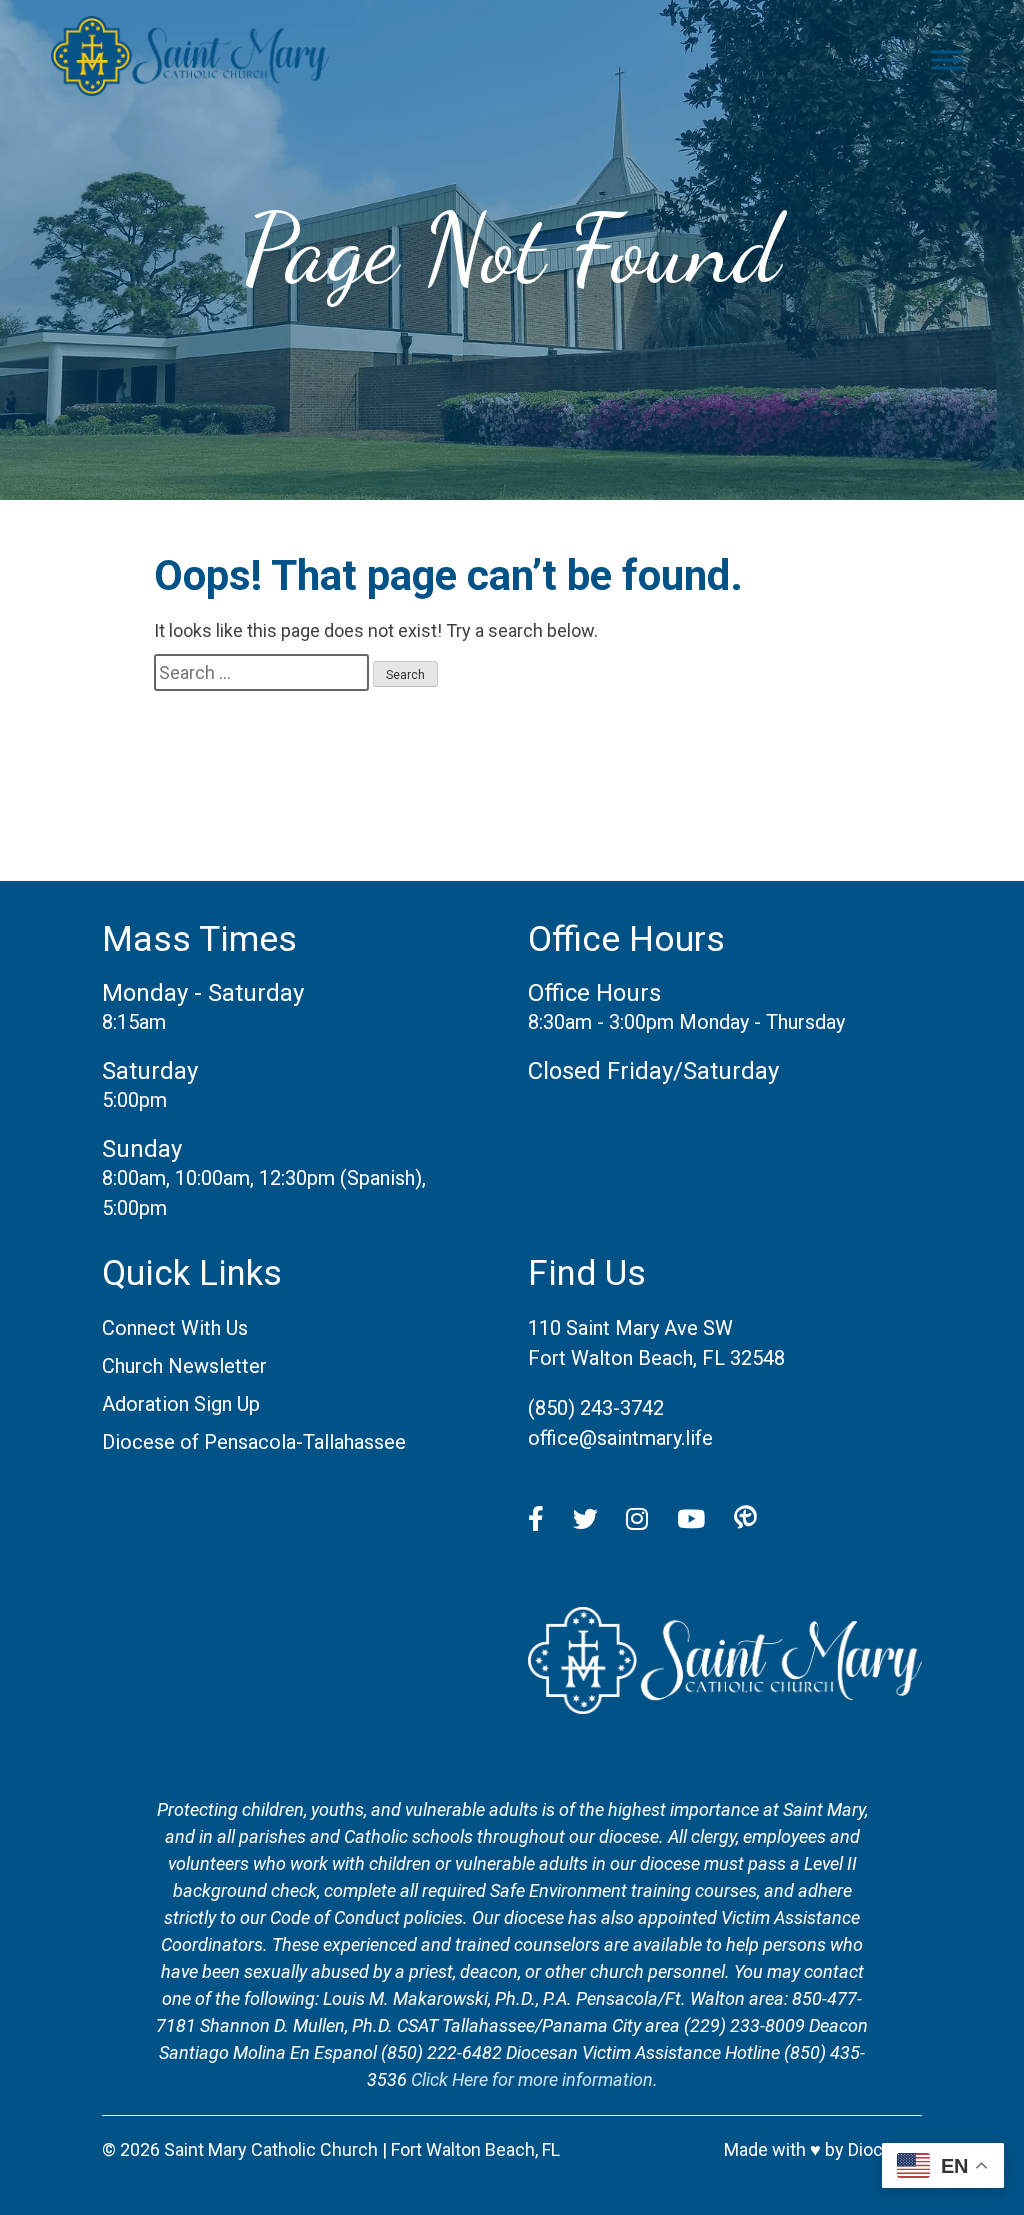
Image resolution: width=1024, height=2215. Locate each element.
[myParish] (745, 1520)
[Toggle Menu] (947, 59)
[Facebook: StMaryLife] (536, 1520)
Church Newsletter (184, 1366)
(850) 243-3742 (596, 1408)
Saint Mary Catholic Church (271, 2149)
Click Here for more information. (534, 2079)
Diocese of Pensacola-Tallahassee (254, 1442)
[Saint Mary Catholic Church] (724, 1707)
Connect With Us (175, 1328)
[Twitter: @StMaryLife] (585, 1520)
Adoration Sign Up (181, 1404)
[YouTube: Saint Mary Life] (691, 1520)
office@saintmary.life (620, 1438)
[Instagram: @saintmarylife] (637, 1520)
